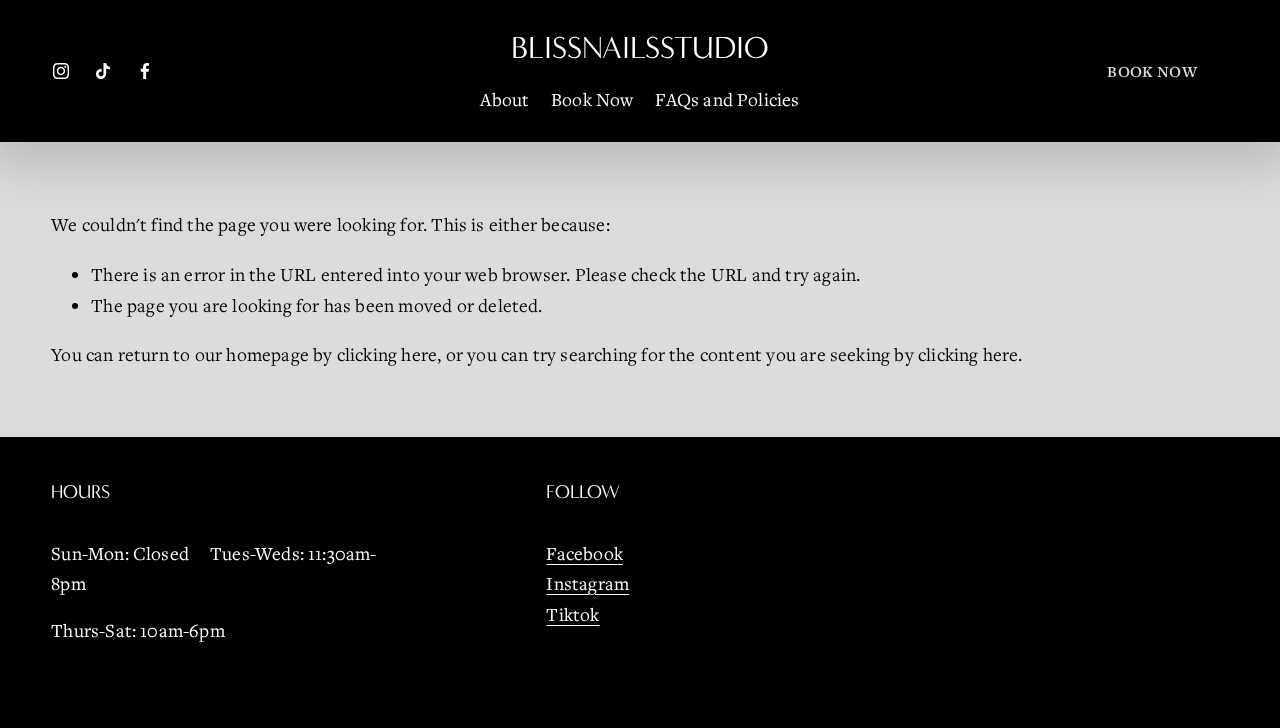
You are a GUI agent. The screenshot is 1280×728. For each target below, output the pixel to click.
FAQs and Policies (727, 99)
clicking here (387, 354)
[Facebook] (145, 71)
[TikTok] (103, 71)
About (504, 99)
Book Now (592, 99)
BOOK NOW (1151, 71)
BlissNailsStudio (640, 47)
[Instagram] (61, 71)
